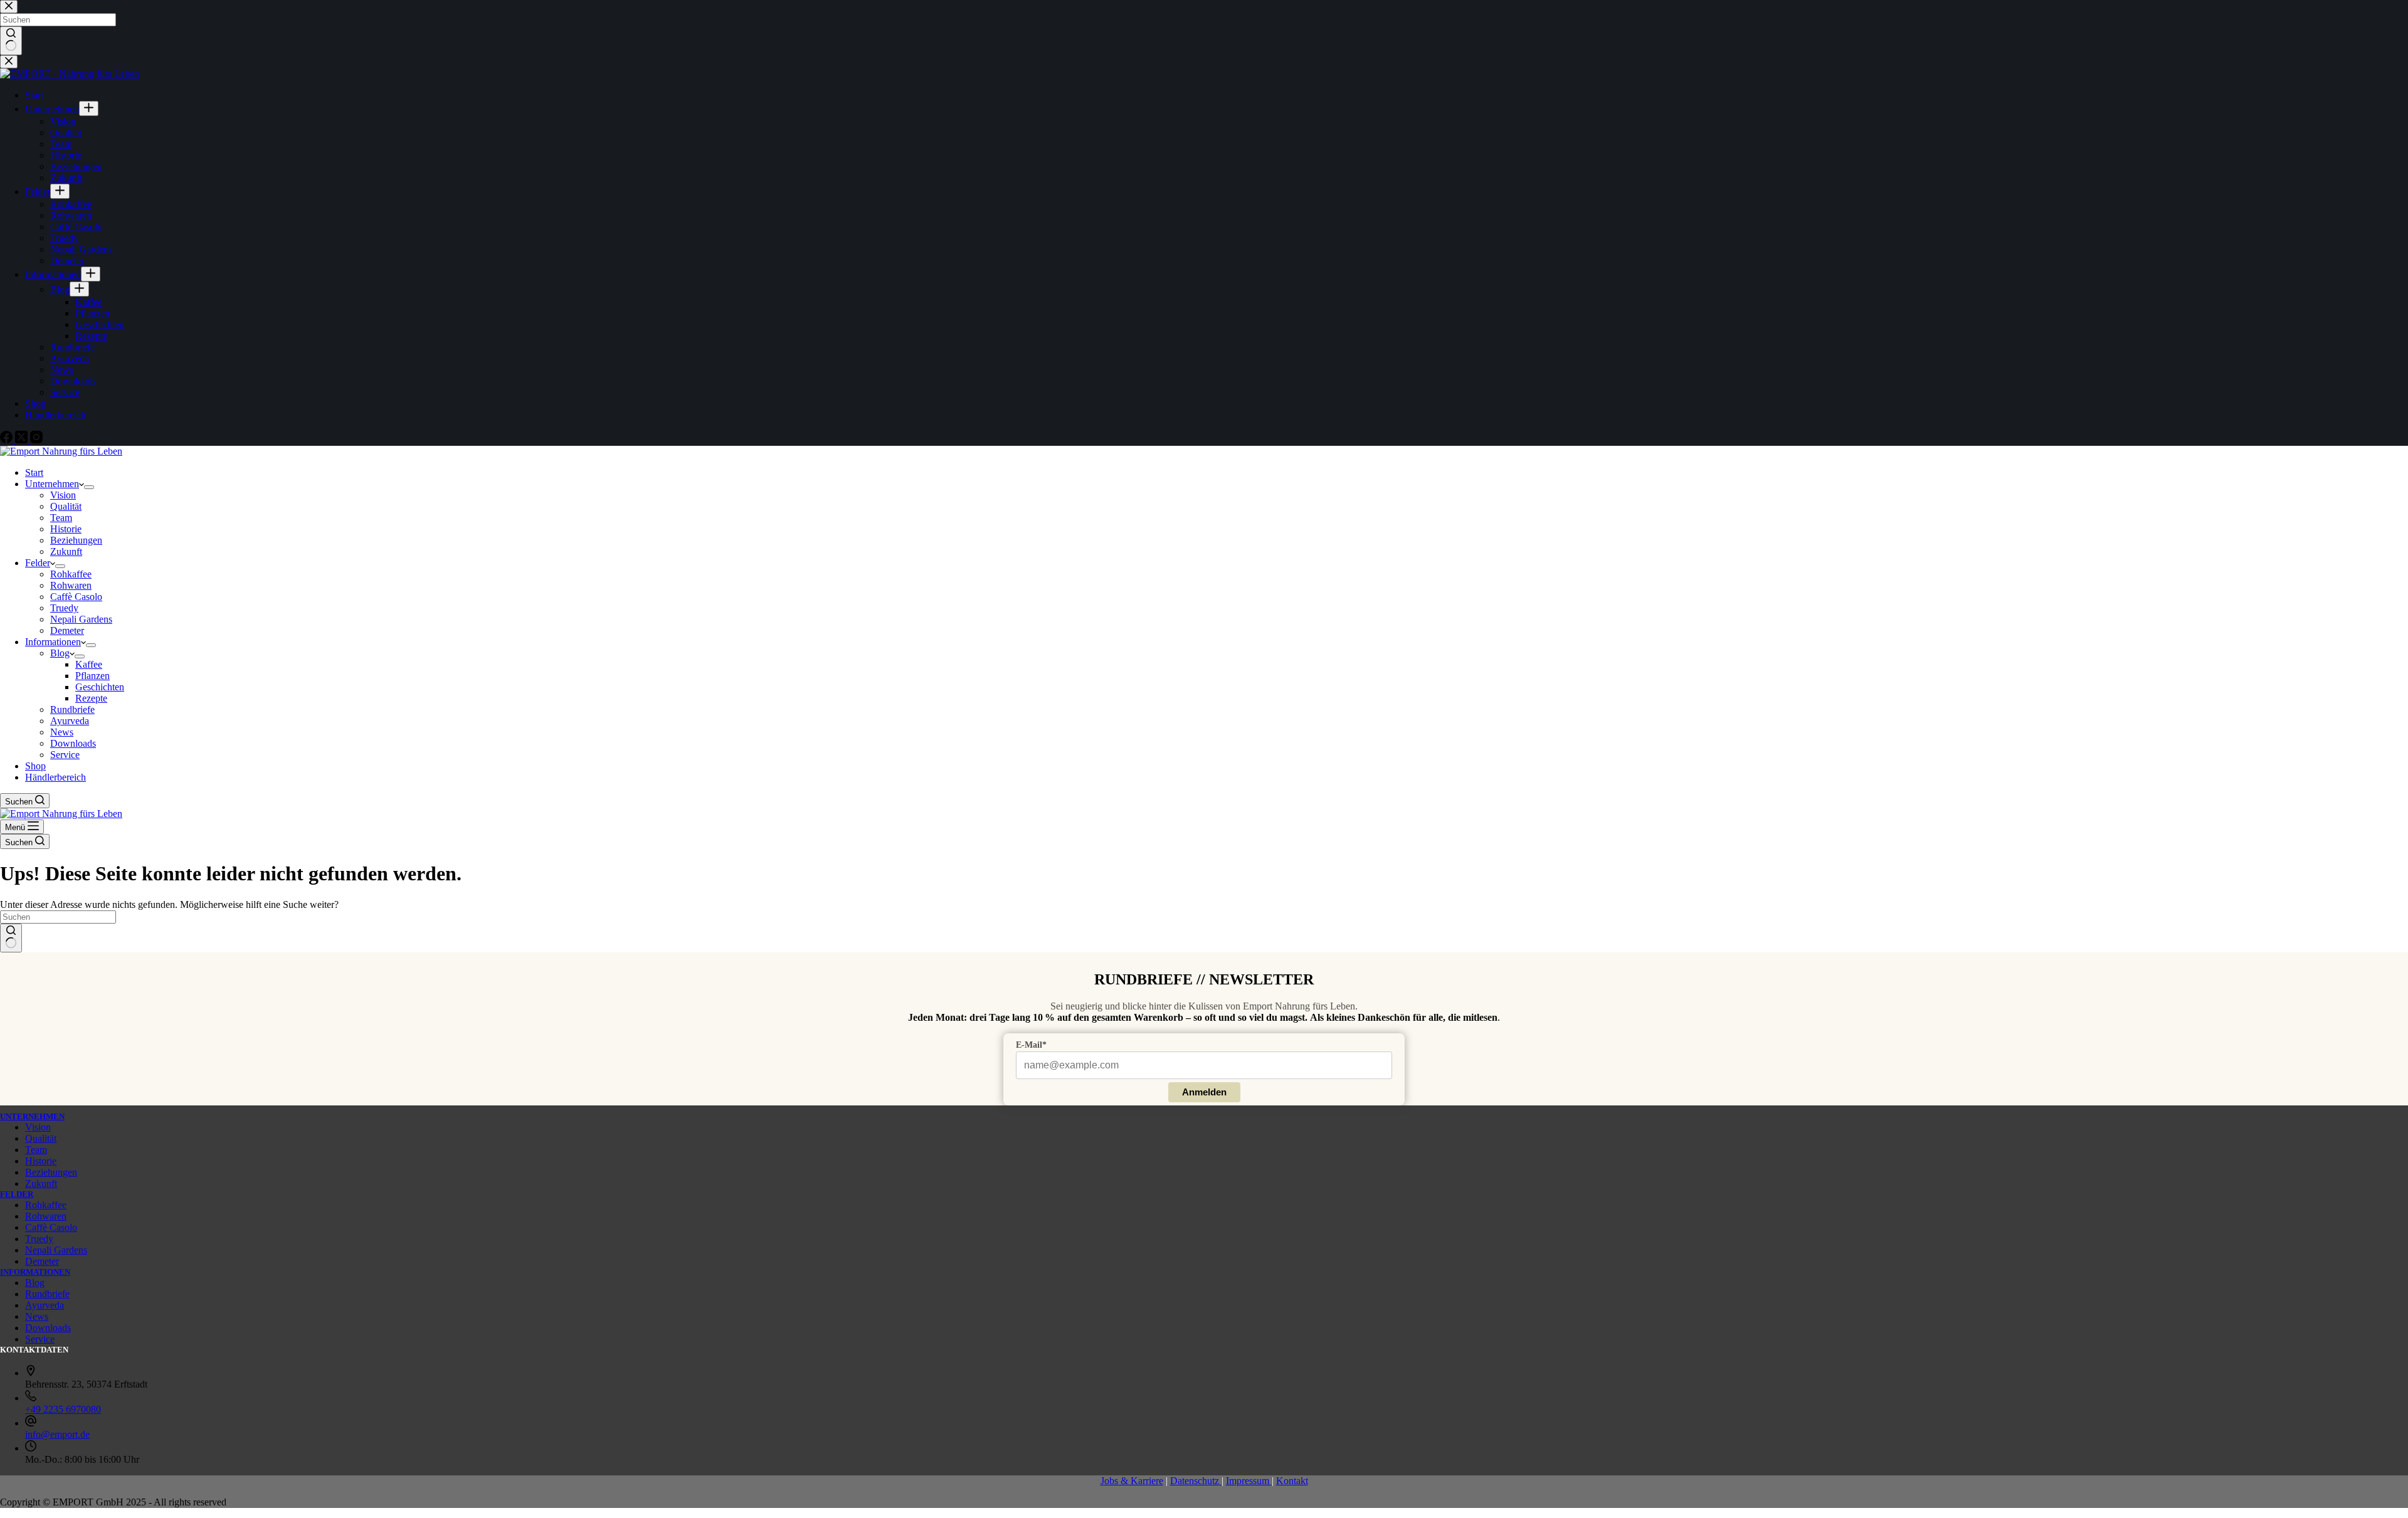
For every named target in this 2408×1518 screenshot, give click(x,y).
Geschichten (100, 687)
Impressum (1249, 1481)
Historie (66, 529)
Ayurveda (70, 721)
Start (34, 472)
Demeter (67, 630)
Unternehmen (52, 484)
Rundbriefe (72, 709)
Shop (35, 766)
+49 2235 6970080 (63, 1409)
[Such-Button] (11, 938)
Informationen (53, 642)
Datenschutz (1196, 1481)
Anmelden (1204, 1092)
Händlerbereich (55, 777)
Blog (60, 653)
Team (61, 518)
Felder (38, 563)
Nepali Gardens (81, 619)
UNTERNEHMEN (32, 1116)
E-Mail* (1031, 1045)
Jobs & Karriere (1132, 1481)
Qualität (66, 506)
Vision (63, 495)
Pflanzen (92, 676)
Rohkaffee (71, 574)
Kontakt (1292, 1481)
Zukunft (66, 551)
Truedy (64, 608)
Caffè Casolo (76, 597)
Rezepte (91, 698)
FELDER (17, 1194)
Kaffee (89, 664)
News (62, 732)
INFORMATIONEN (35, 1272)
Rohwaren (71, 585)
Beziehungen (76, 540)
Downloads (73, 743)
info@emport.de (57, 1434)
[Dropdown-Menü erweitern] (89, 487)
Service (65, 755)
